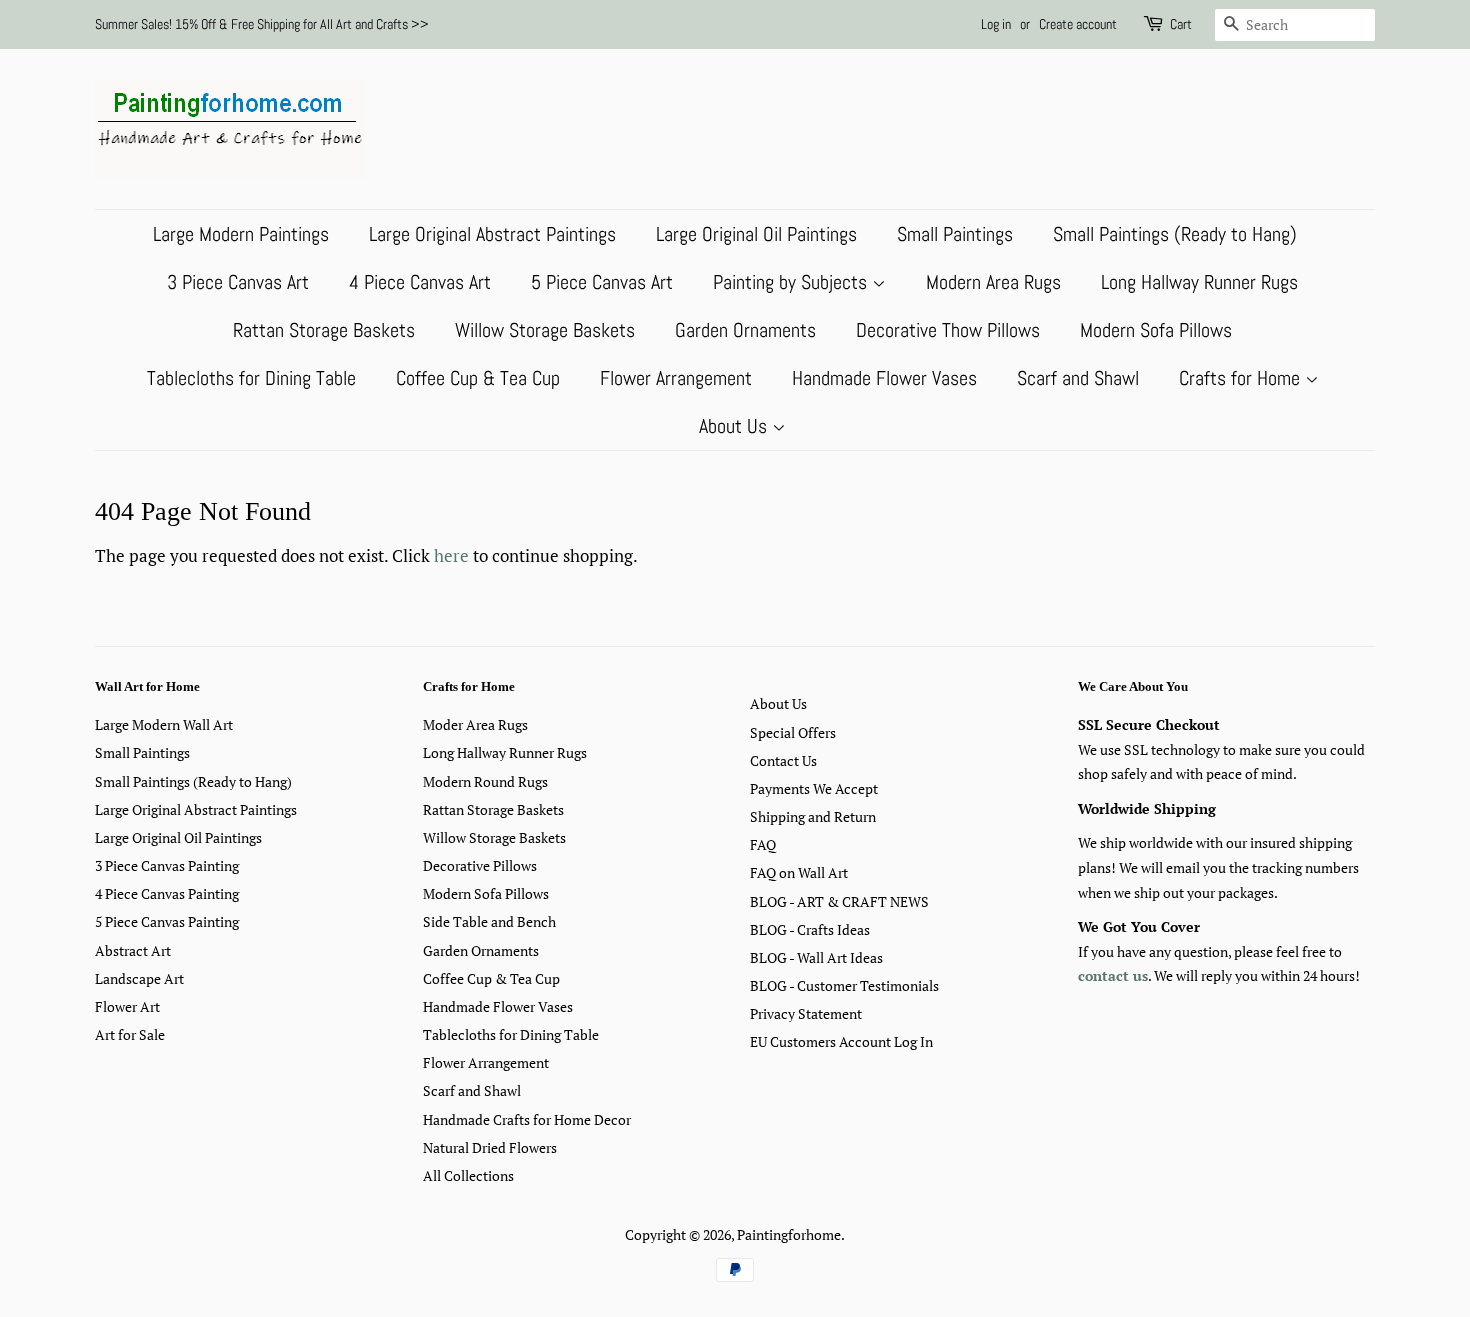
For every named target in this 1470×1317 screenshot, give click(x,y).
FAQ (763, 844)
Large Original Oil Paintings (756, 234)
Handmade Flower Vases (884, 378)
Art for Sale (130, 1034)
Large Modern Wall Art (164, 724)
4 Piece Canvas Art (420, 282)
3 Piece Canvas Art (238, 282)
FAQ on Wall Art (799, 872)
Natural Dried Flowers (490, 1147)
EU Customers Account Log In (841, 1041)
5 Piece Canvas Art (602, 282)
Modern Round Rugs (485, 781)
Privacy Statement (806, 1013)
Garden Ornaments (745, 330)
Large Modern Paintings (241, 234)
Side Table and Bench (489, 921)
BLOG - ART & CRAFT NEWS (839, 901)
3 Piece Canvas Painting (167, 865)
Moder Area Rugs (475, 724)
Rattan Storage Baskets (324, 330)
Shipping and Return (813, 816)
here (451, 555)
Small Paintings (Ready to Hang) (1175, 234)
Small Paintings (955, 234)
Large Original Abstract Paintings (492, 234)
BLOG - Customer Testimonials (844, 985)
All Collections (468, 1175)
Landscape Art (139, 978)
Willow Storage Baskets (545, 330)
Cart (1181, 24)
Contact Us (783, 760)
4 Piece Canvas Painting (167, 893)
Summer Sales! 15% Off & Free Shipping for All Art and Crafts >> (262, 24)
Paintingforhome (789, 1234)
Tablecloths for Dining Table (251, 378)
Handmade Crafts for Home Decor (527, 1119)
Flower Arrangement (676, 378)
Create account (1078, 24)
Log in (996, 24)
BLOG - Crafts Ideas (810, 929)
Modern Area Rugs (993, 282)
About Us (735, 426)
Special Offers (793, 732)
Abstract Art (133, 950)
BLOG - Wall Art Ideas (816, 957)
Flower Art (127, 1006)
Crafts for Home (1242, 378)
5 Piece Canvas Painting (167, 921)
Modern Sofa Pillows (1156, 330)
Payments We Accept (814, 788)
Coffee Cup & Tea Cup (478, 378)
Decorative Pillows (480, 865)
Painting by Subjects (792, 282)
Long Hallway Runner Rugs (1199, 282)
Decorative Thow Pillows (948, 330)
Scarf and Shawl (1078, 378)
